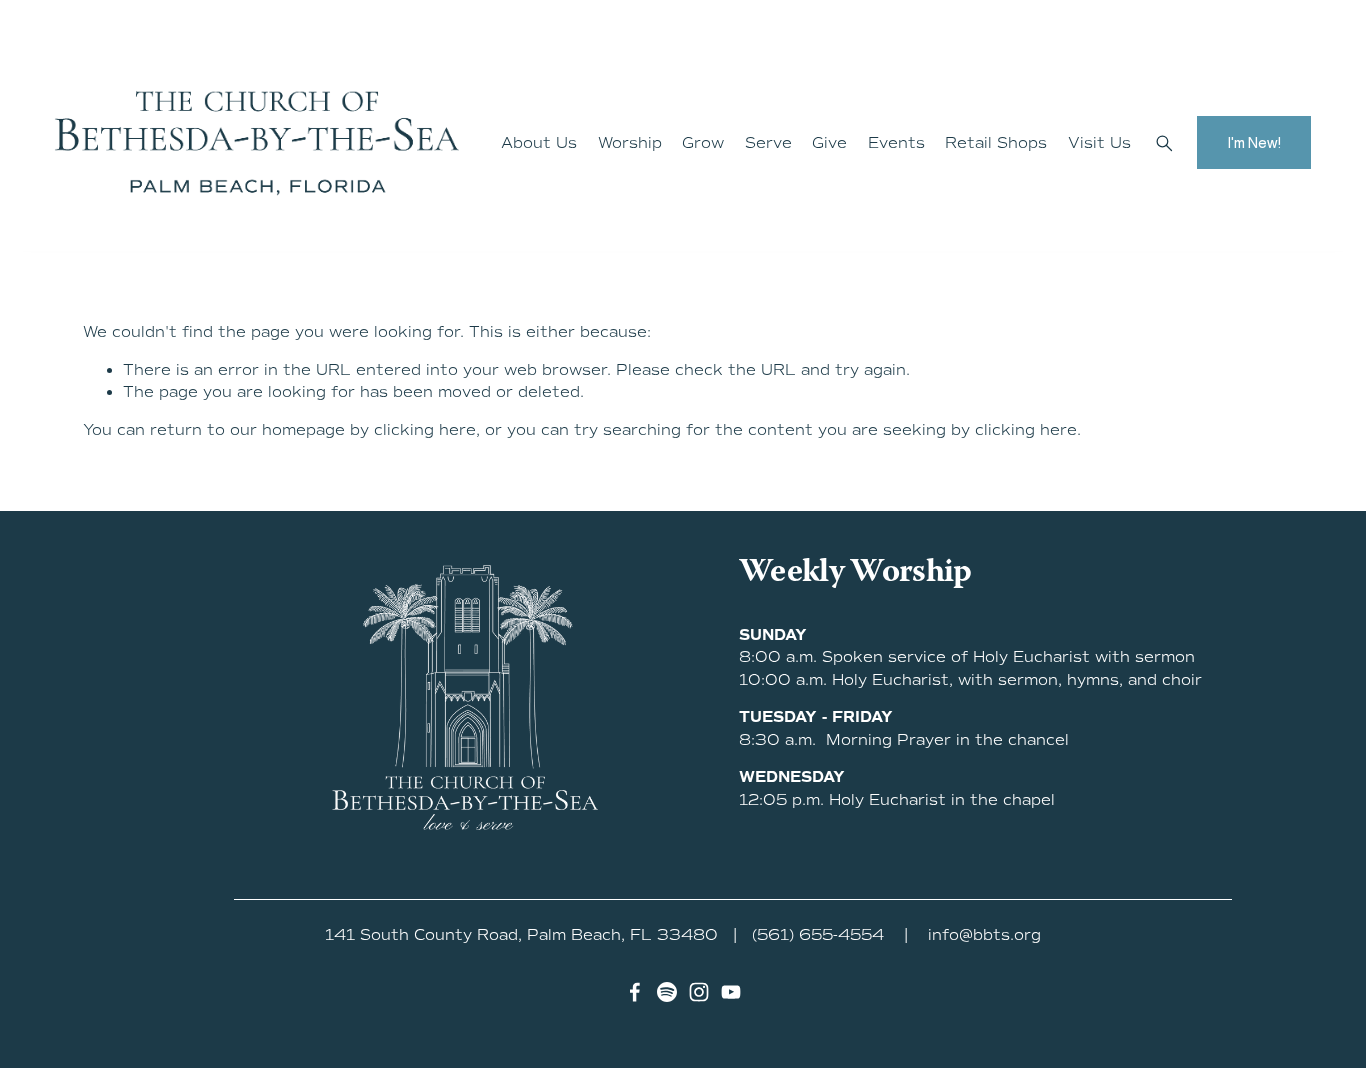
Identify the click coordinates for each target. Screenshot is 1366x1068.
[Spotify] (667, 992)
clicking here (425, 430)
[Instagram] (699, 992)
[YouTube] (731, 992)
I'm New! (1254, 142)
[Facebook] (635, 992)
